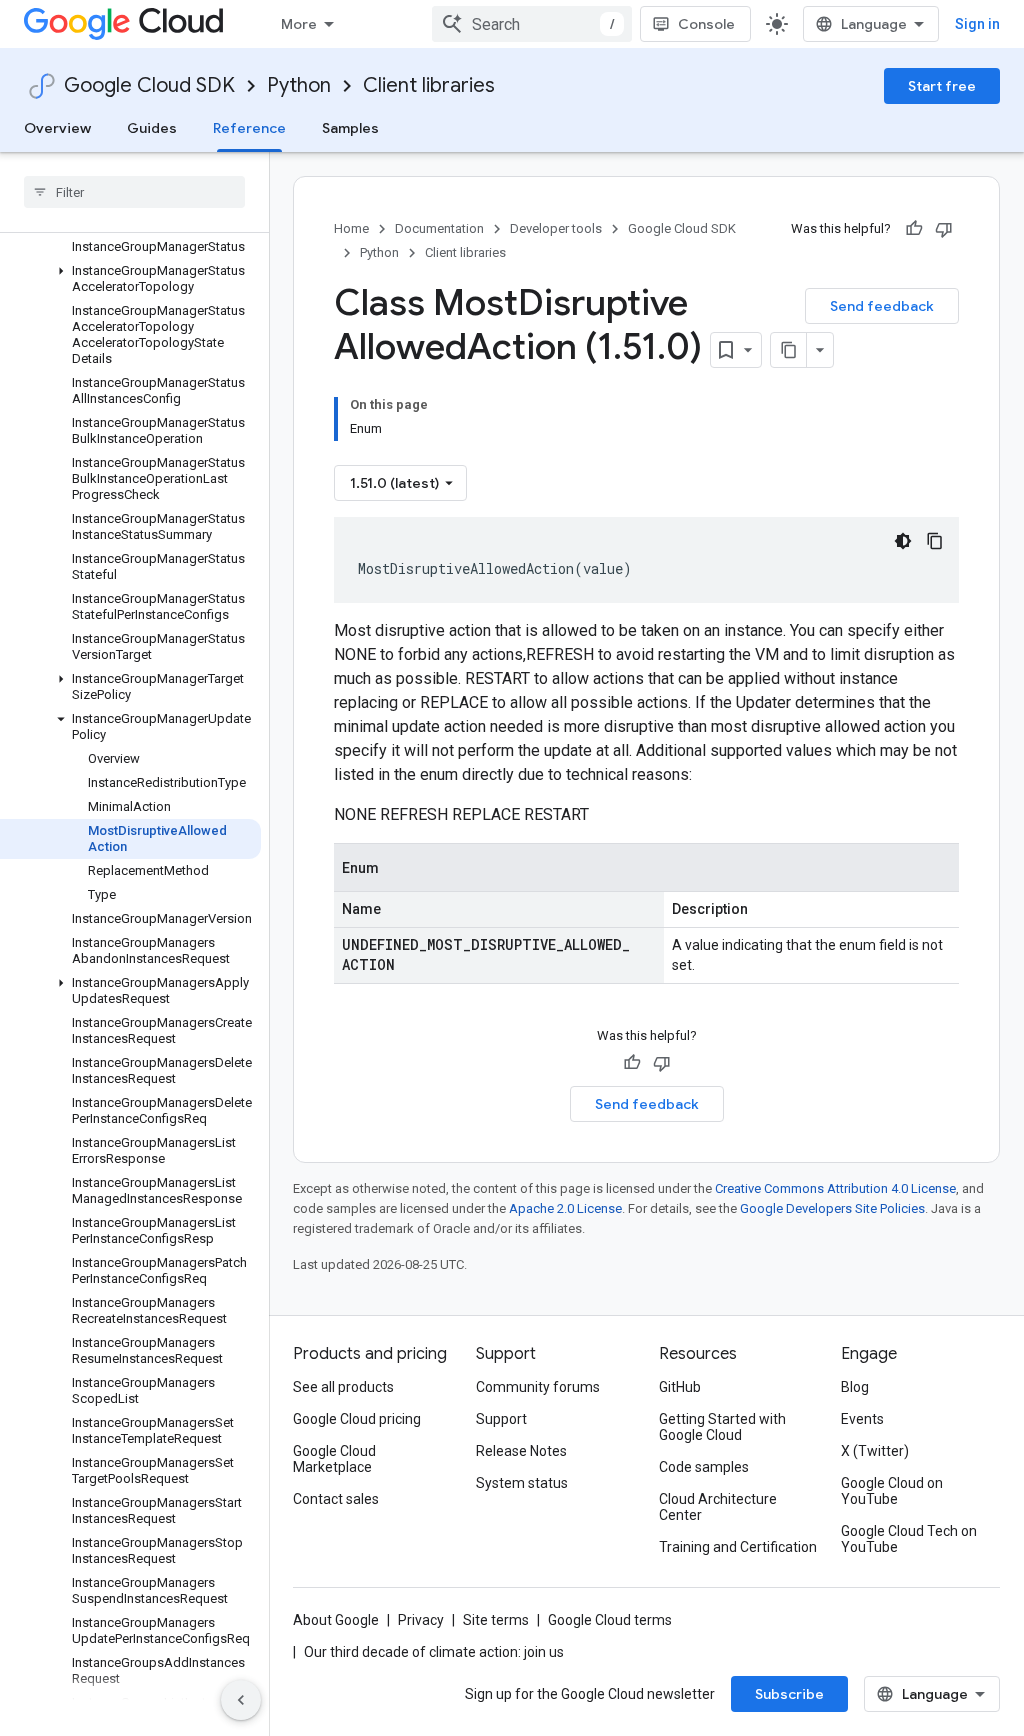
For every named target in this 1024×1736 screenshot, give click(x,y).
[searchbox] (134, 192)
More (299, 24)
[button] (130, 279)
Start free (942, 86)
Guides (152, 128)
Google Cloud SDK (149, 85)
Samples (350, 128)
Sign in (977, 24)
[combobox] (532, 24)
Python (299, 85)
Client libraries (429, 85)
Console (706, 24)
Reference (249, 128)
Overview (57, 128)
